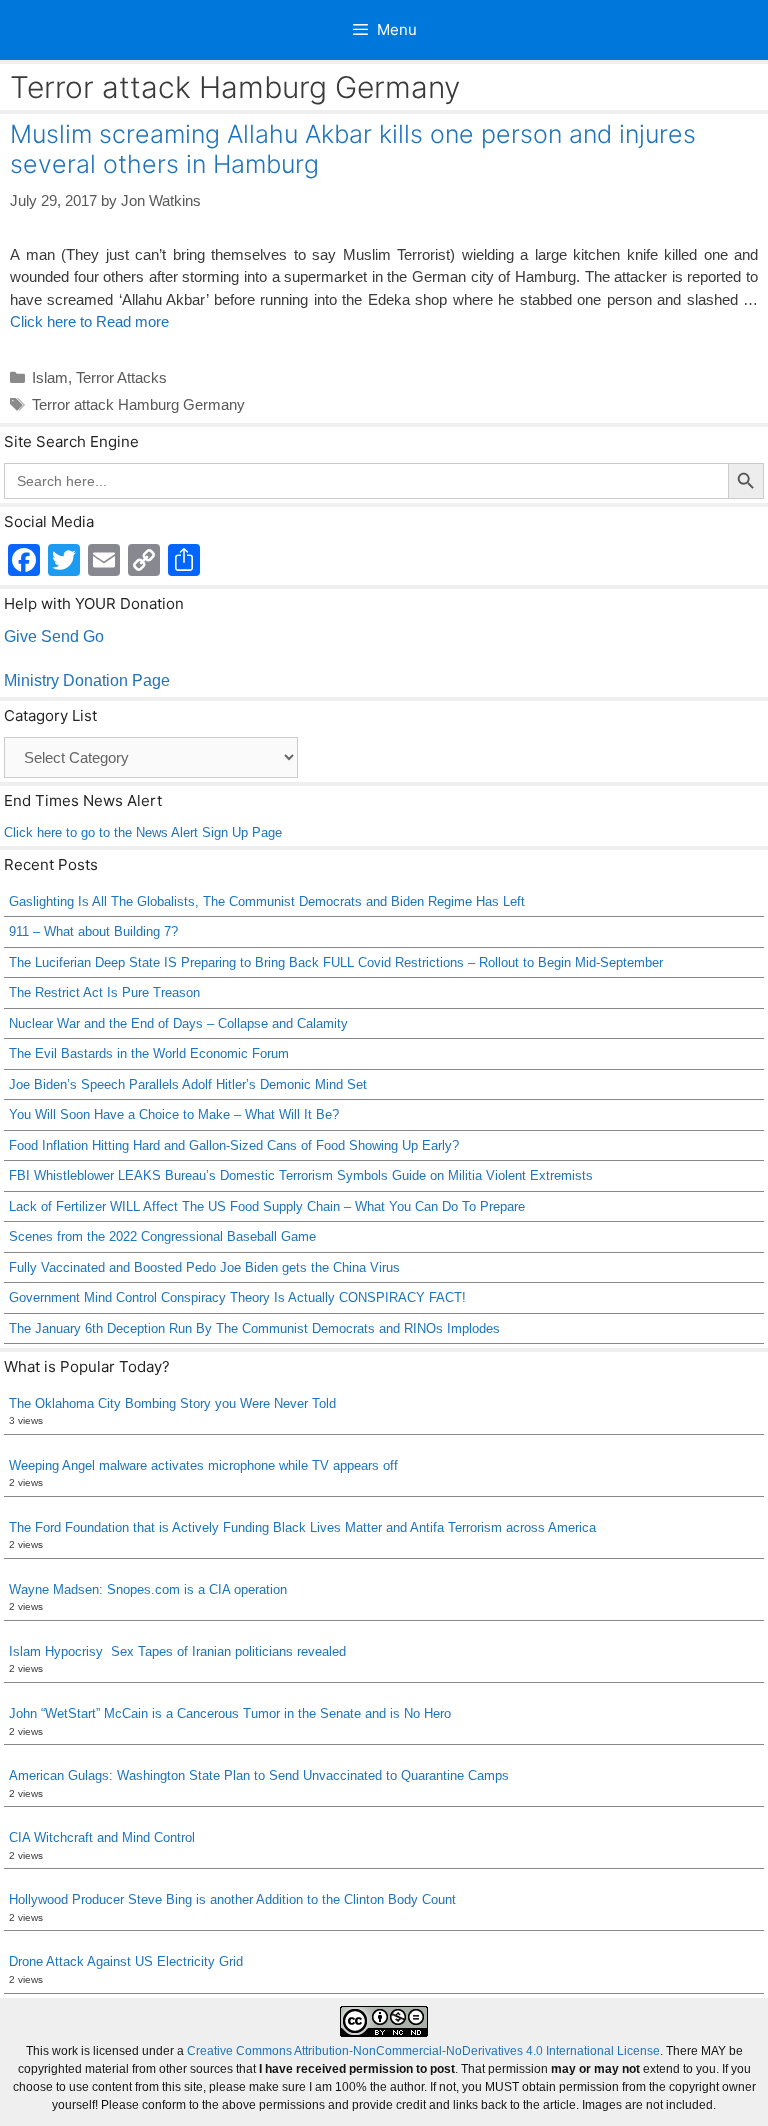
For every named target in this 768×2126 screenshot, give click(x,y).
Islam (50, 377)
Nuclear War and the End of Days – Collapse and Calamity (178, 1023)
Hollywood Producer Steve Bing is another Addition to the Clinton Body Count (232, 1899)
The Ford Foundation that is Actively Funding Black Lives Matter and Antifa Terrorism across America (302, 1527)
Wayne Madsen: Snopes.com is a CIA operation (148, 1589)
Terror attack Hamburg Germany (138, 404)
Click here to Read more (89, 321)
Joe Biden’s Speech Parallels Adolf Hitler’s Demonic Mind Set (188, 1084)
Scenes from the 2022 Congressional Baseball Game (162, 1236)
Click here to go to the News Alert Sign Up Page (143, 832)
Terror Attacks (121, 377)
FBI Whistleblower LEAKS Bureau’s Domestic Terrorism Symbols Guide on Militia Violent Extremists (301, 1175)
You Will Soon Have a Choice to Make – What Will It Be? (174, 1114)
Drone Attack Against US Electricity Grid (126, 1961)
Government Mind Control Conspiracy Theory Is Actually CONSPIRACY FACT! (237, 1297)
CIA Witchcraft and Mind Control (102, 1837)
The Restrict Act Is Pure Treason (104, 992)
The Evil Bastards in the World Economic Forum (149, 1053)
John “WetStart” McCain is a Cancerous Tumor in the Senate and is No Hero (230, 1713)
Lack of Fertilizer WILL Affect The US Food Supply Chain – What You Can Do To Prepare (267, 1206)
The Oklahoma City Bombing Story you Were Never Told (172, 1403)
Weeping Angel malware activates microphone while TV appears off (203, 1465)
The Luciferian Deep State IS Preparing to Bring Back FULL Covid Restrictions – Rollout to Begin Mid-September (336, 962)
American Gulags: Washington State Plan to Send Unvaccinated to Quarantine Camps (259, 1775)
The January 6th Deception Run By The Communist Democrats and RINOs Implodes (254, 1328)
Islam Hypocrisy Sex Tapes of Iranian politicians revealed (179, 1651)
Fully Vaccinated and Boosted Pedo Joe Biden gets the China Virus (204, 1267)
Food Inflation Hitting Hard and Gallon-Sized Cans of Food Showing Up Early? (234, 1145)
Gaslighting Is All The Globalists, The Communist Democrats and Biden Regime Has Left (267, 901)
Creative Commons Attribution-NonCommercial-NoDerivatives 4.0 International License (423, 2051)
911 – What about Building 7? (93, 931)
